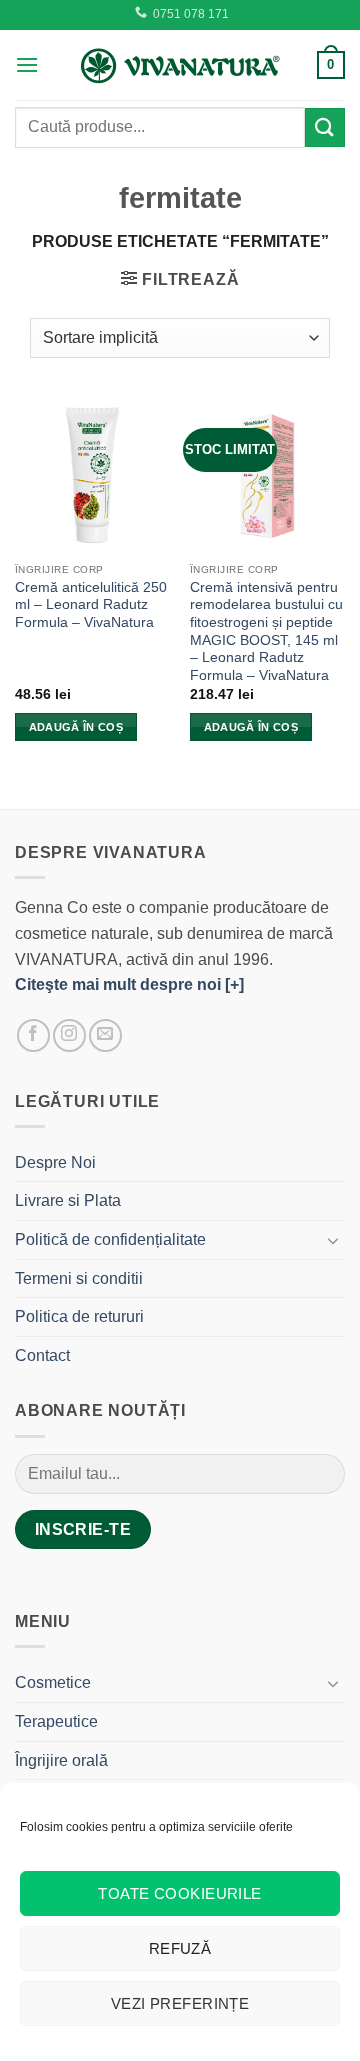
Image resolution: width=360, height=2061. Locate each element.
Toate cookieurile (180, 1893)
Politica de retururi (79, 1316)
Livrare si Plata (68, 1200)
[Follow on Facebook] (33, 1035)
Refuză (180, 1948)
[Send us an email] (105, 1035)
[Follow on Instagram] (69, 1035)
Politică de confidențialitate (110, 1239)
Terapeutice (56, 1721)
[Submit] (325, 127)
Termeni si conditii (79, 1278)
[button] (27, 64)
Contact (42, 1355)
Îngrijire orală (61, 1760)
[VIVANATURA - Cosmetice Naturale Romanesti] (180, 65)
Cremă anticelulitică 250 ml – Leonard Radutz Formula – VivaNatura (91, 605)
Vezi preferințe (180, 2003)
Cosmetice (53, 1682)
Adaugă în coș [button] (76, 727)
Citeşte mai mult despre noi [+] (129, 984)
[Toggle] (333, 1240)
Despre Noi (55, 1162)
